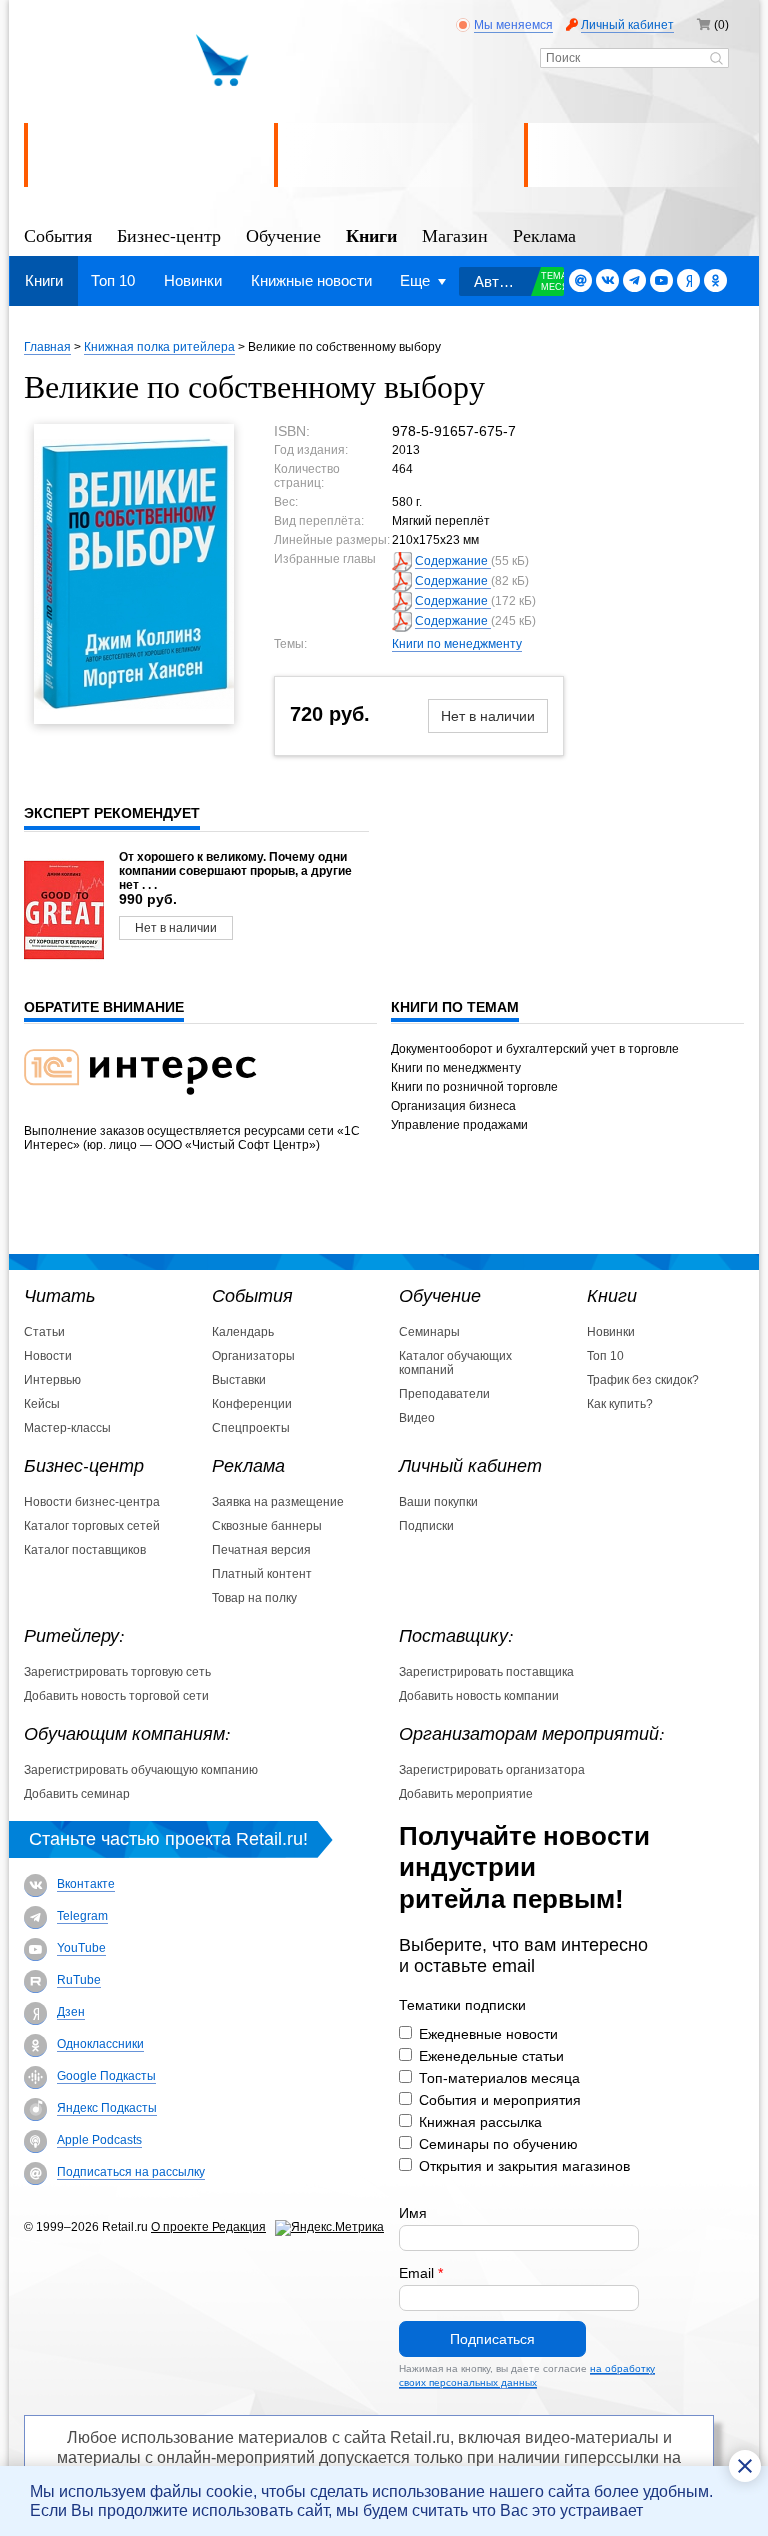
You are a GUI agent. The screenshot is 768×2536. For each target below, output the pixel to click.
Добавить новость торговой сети (116, 1696)
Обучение (283, 234)
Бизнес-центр (169, 234)
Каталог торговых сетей (92, 1526)
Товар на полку (254, 1598)
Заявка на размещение (278, 1502)
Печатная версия (261, 1550)
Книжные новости (311, 280)
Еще (415, 280)
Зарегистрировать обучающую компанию (141, 1770)
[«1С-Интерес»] (153, 1107)
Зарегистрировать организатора (492, 1770)
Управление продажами (459, 1125)
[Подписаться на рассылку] (580, 280)
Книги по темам (455, 1007)
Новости (48, 1356)
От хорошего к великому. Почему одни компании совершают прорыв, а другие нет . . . (235, 871)
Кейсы (42, 1404)
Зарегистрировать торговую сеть (117, 1672)
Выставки (239, 1380)
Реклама (544, 234)
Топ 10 (113, 280)
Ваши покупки (438, 1502)
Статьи (44, 1332)
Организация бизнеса (453, 1106)
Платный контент (262, 1574)
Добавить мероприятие (466, 1794)
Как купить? (620, 1404)
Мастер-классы (67, 1428)
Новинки (193, 280)
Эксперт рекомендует (112, 813)
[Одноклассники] (715, 280)
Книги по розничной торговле (474, 1087)
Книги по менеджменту (457, 644)
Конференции (252, 1404)
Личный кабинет (627, 25)
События (58, 234)
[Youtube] (661, 280)
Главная (47, 347)
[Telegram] (634, 280)
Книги (371, 234)
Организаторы (253, 1356)
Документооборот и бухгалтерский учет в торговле (535, 1049)
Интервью (52, 1380)
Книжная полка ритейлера (159, 347)
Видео (417, 1418)
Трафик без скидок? (643, 1380)
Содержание (453, 561)
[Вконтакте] (607, 280)
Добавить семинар (77, 1794)
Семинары (429, 1332)
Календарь (243, 1332)
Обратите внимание (104, 1007)
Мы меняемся (513, 25)
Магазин (455, 234)
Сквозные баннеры (267, 1526)
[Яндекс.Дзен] (688, 280)
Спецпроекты (251, 1428)
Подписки (426, 1526)
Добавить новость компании (479, 1696)
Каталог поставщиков (85, 1550)
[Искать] (716, 60)
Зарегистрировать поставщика (486, 1672)
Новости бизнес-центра (92, 1502)
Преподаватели (444, 1394)
